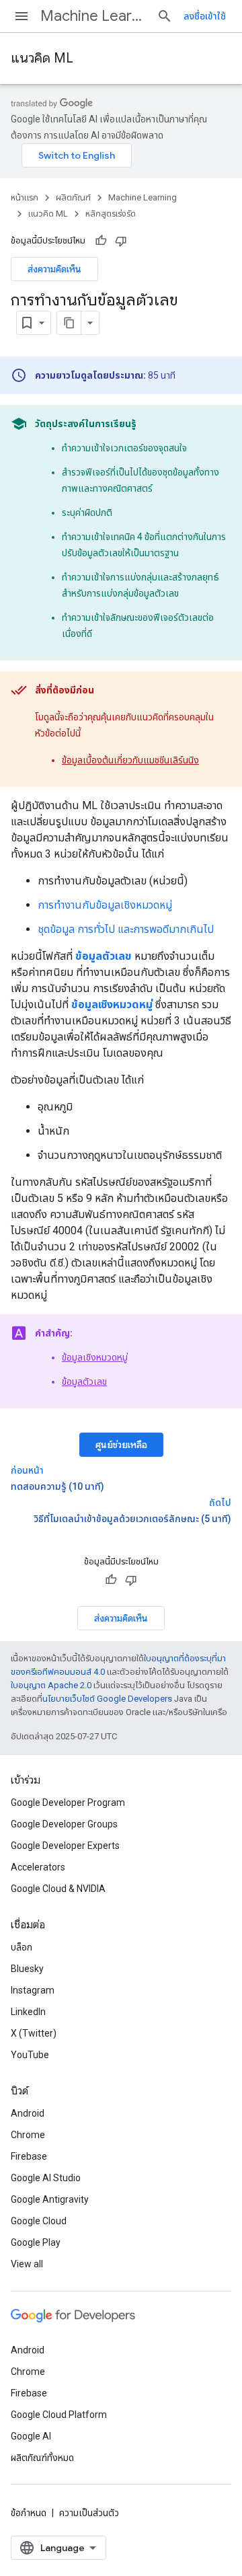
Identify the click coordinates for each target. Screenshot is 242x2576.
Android (28, 2113)
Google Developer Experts (65, 1846)
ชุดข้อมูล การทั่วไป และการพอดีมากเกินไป (126, 929)
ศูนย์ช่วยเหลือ (121, 1445)
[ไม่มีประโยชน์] (121, 241)
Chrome (28, 2135)
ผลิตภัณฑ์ (73, 197)
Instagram (33, 1990)
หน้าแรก (25, 197)
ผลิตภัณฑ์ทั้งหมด (42, 2458)
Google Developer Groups (64, 1824)
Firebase (29, 2156)
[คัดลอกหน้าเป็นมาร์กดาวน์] (69, 323)
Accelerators (38, 1867)
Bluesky (27, 1969)
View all (27, 2264)
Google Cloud (39, 2221)
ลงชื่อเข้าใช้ (205, 16)
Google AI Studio (46, 2178)
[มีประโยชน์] (101, 241)
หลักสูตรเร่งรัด (111, 214)
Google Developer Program (68, 1803)
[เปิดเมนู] (22, 16)
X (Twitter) (34, 2033)
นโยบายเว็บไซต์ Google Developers (107, 1699)
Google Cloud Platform (59, 2415)
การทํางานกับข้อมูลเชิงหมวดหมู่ (105, 905)
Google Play (36, 2242)
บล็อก (22, 1947)
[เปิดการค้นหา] (165, 16)
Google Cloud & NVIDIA (58, 1889)
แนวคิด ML (42, 58)
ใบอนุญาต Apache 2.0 (51, 1685)
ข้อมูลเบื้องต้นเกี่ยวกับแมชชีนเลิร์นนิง (130, 760)
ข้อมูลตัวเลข (84, 1381)
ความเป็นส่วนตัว (89, 2513)
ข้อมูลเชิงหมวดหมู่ (95, 1357)
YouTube (30, 2055)
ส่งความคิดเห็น (54, 269)
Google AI (31, 2436)
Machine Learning (93, 16)
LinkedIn (28, 2012)
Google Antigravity (50, 2199)
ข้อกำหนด (29, 2513)
